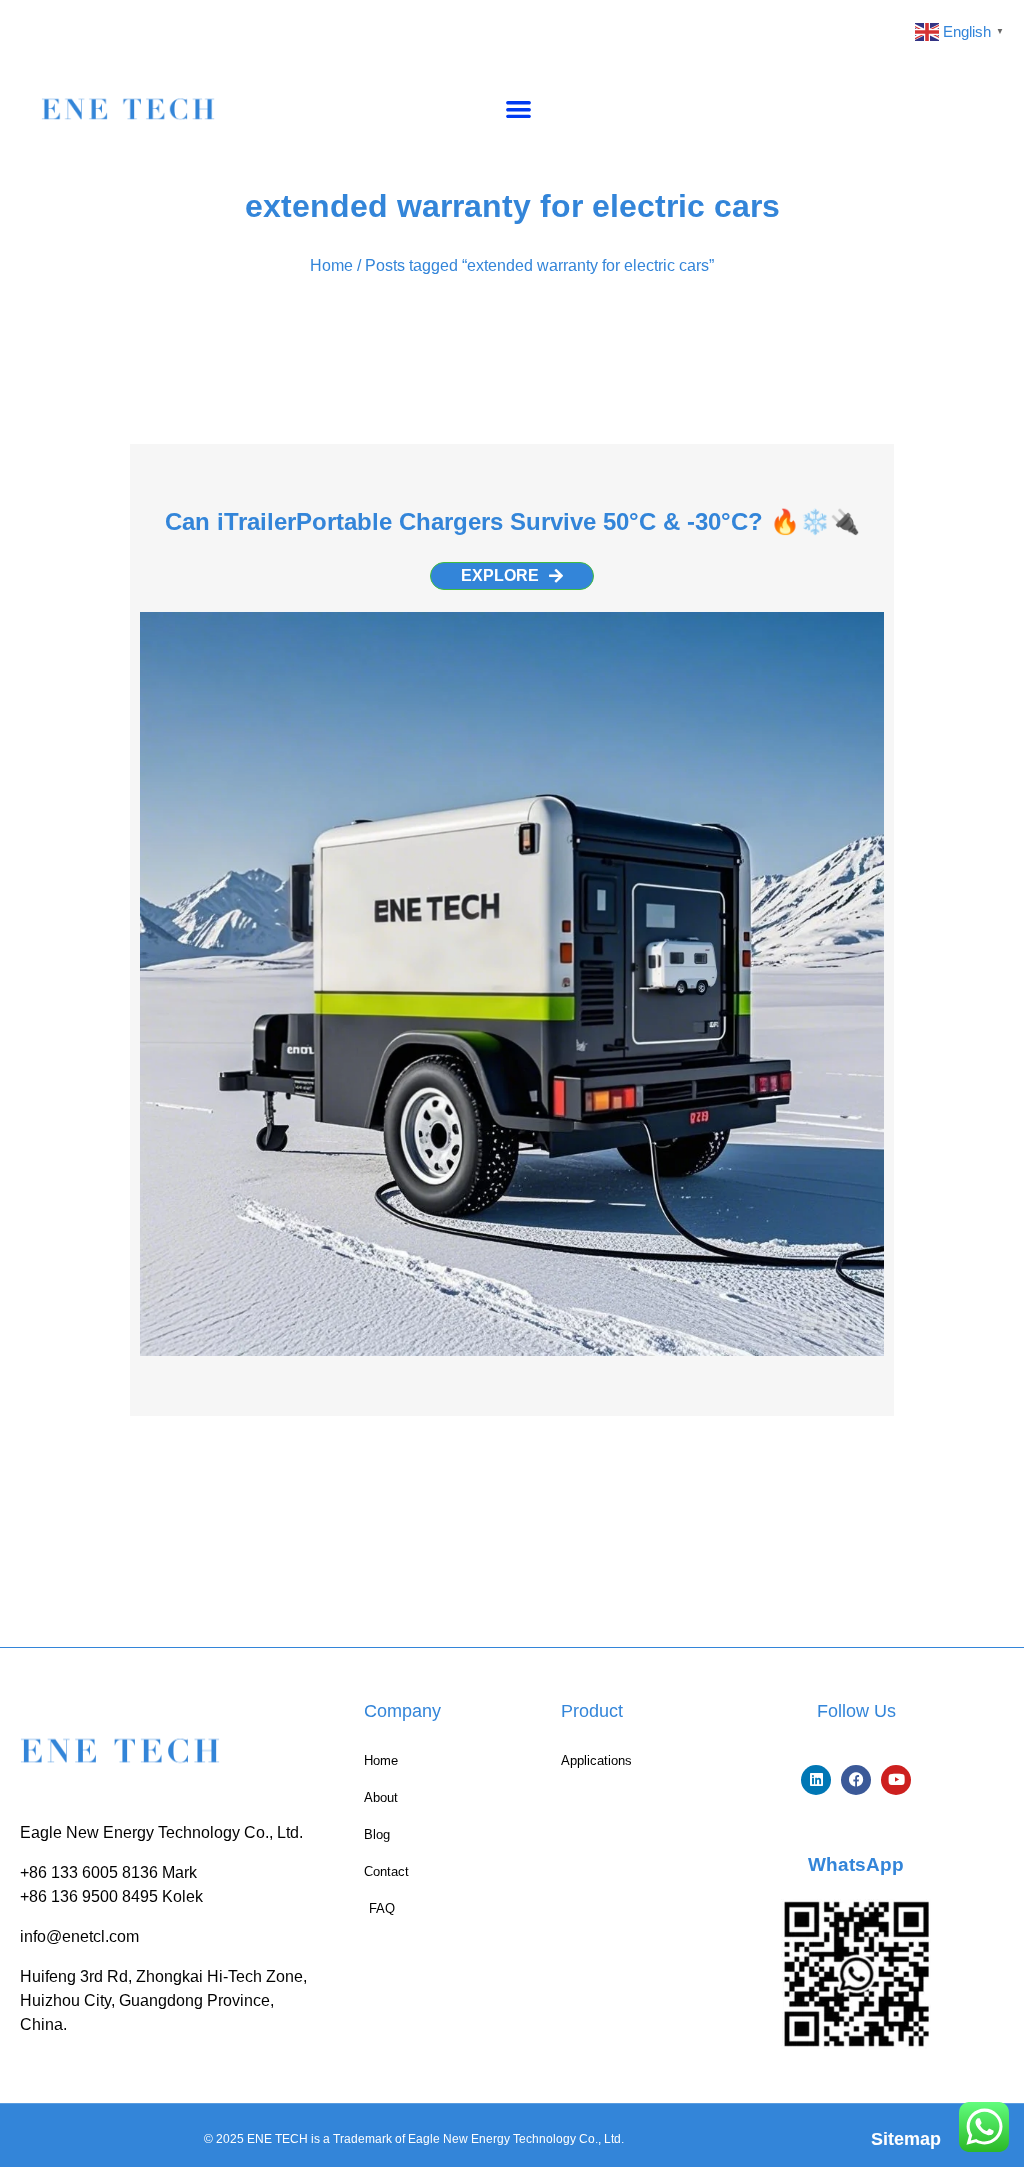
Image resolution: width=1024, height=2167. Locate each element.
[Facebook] (856, 1780)
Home (331, 265)
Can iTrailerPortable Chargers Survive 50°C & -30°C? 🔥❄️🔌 (512, 521)
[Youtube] (896, 1780)
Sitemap (906, 2139)
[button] (518, 108)
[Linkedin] (816, 1780)
